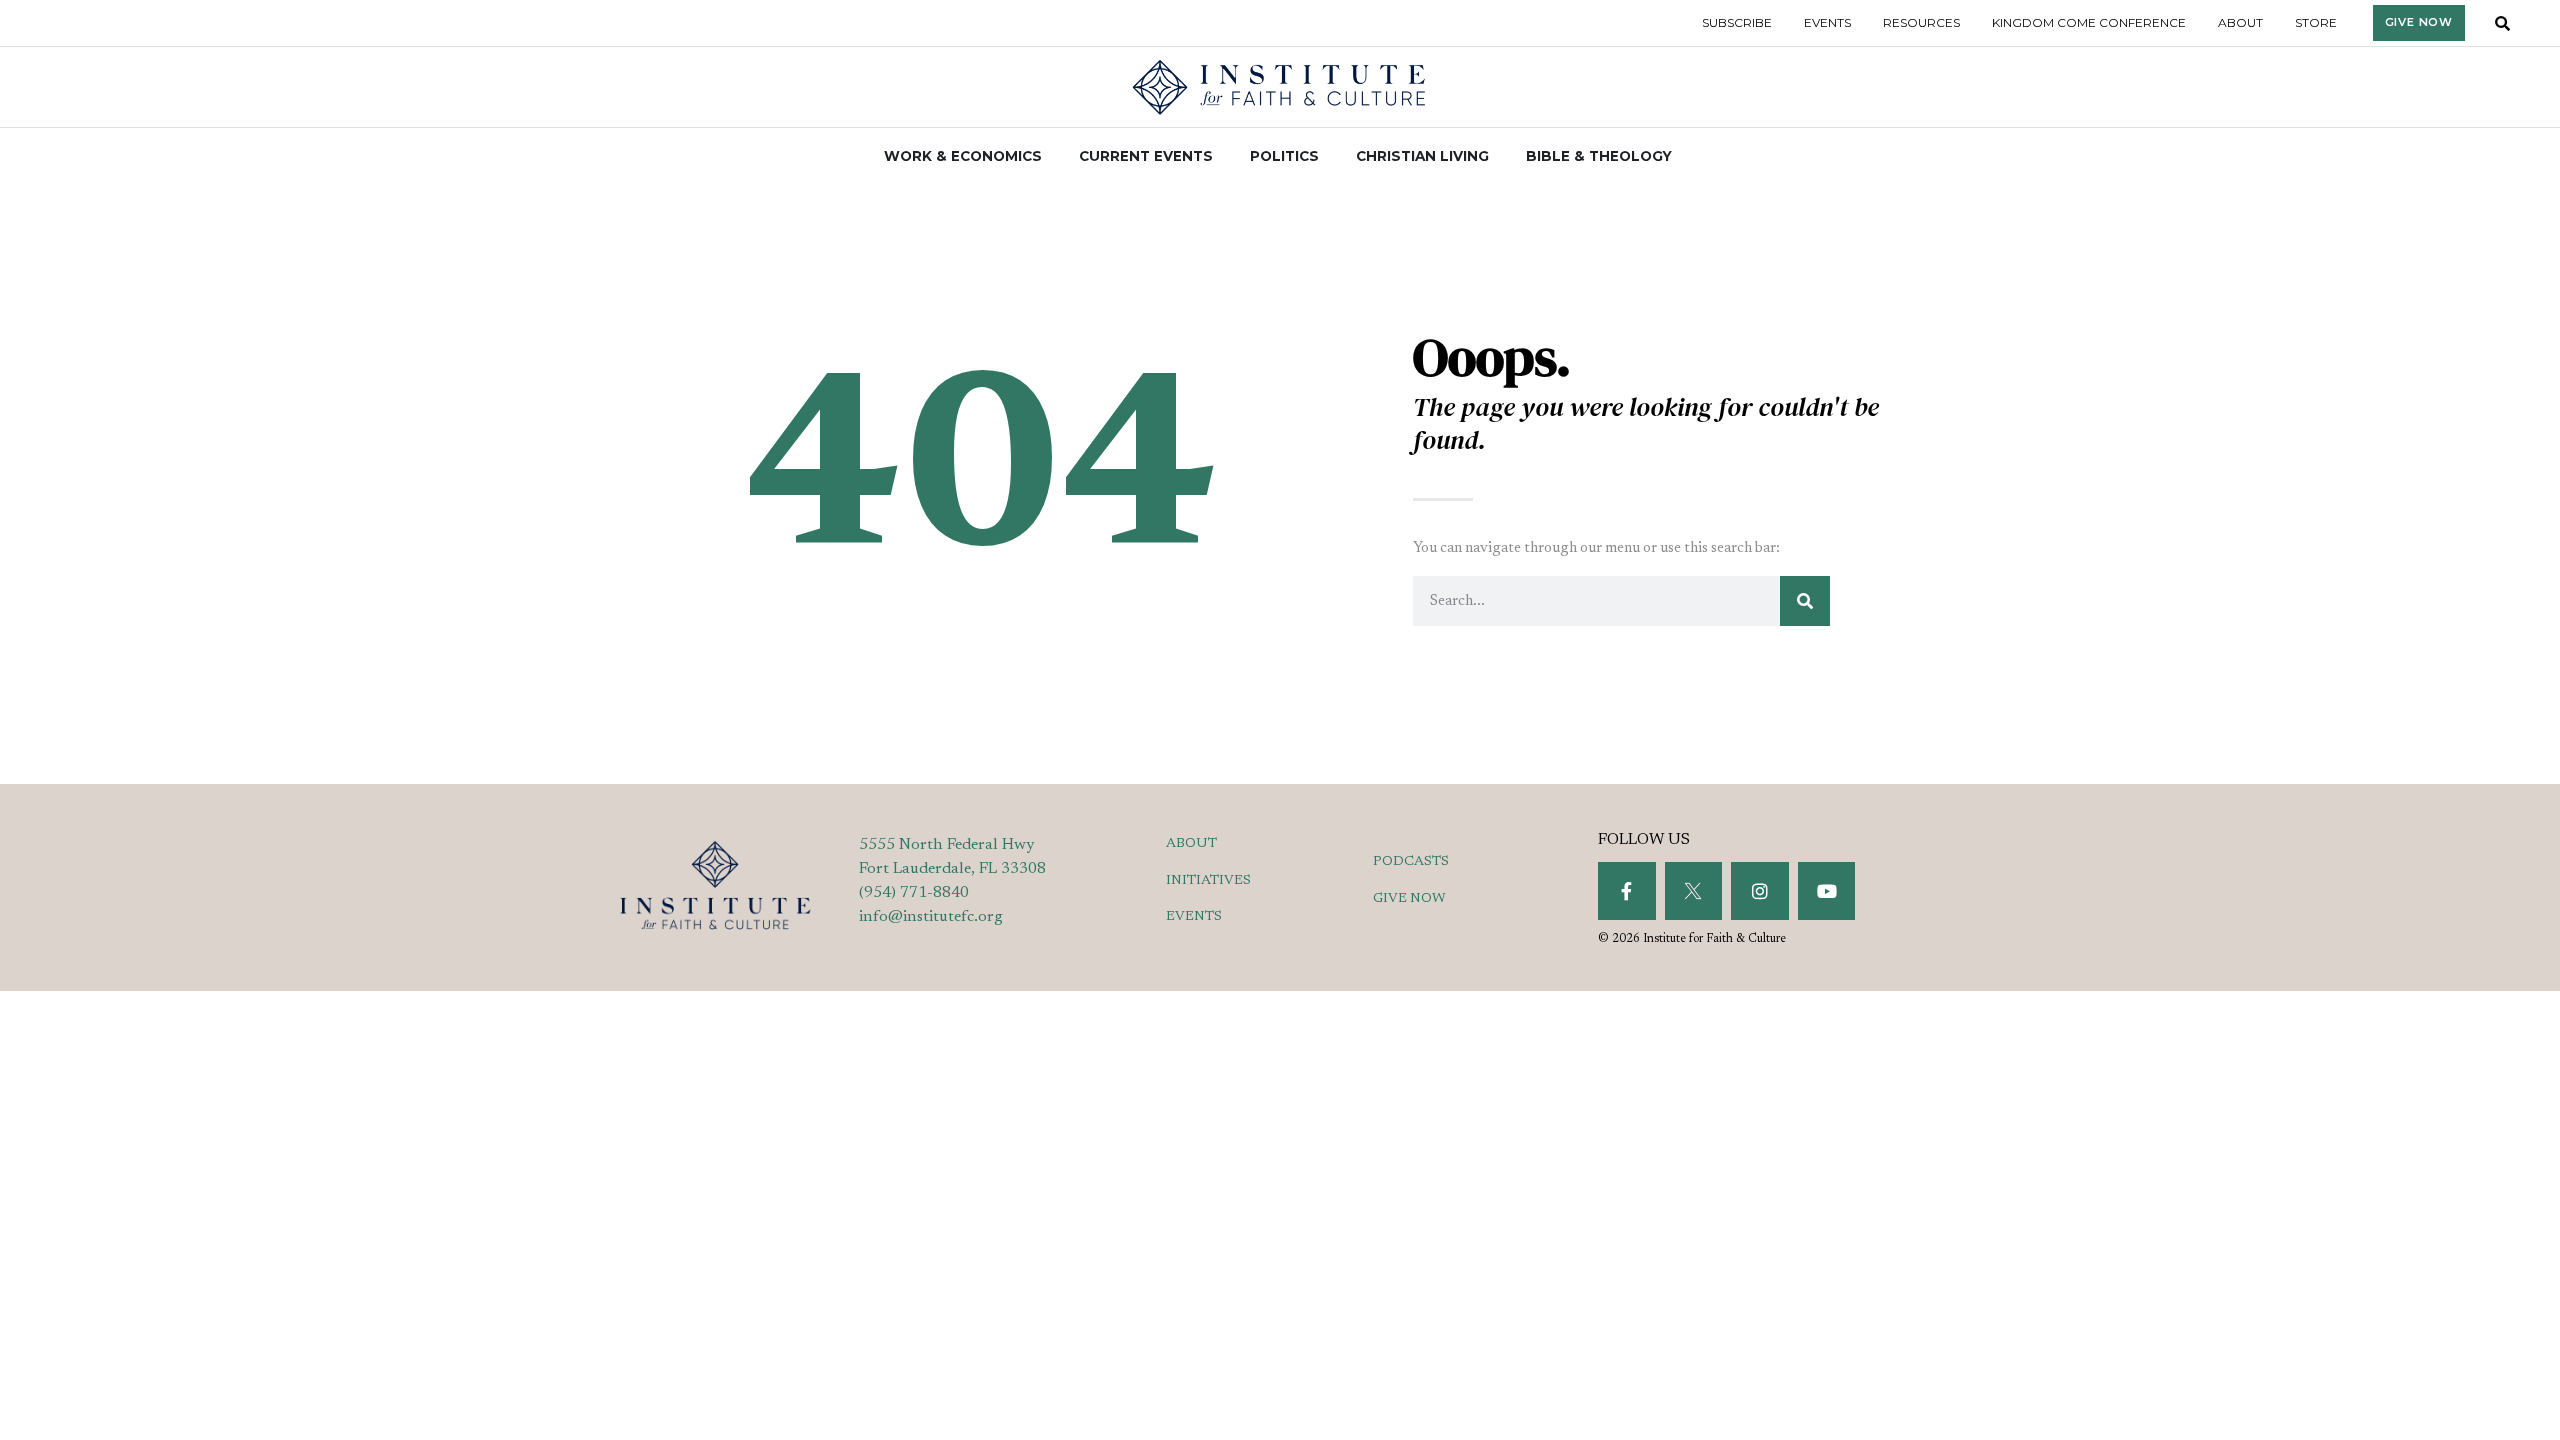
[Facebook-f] (1627, 891)
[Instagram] (1760, 891)
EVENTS (1194, 917)
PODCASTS (1411, 862)
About (2240, 22)
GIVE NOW (1409, 899)
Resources (1921, 22)
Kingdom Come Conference (2089, 22)
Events (1827, 22)
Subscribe (1737, 22)
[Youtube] (1827, 891)
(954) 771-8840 (914, 893)
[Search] (1805, 601)
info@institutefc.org (931, 917)
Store (2316, 22)
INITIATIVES (1208, 881)
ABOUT (1191, 844)
